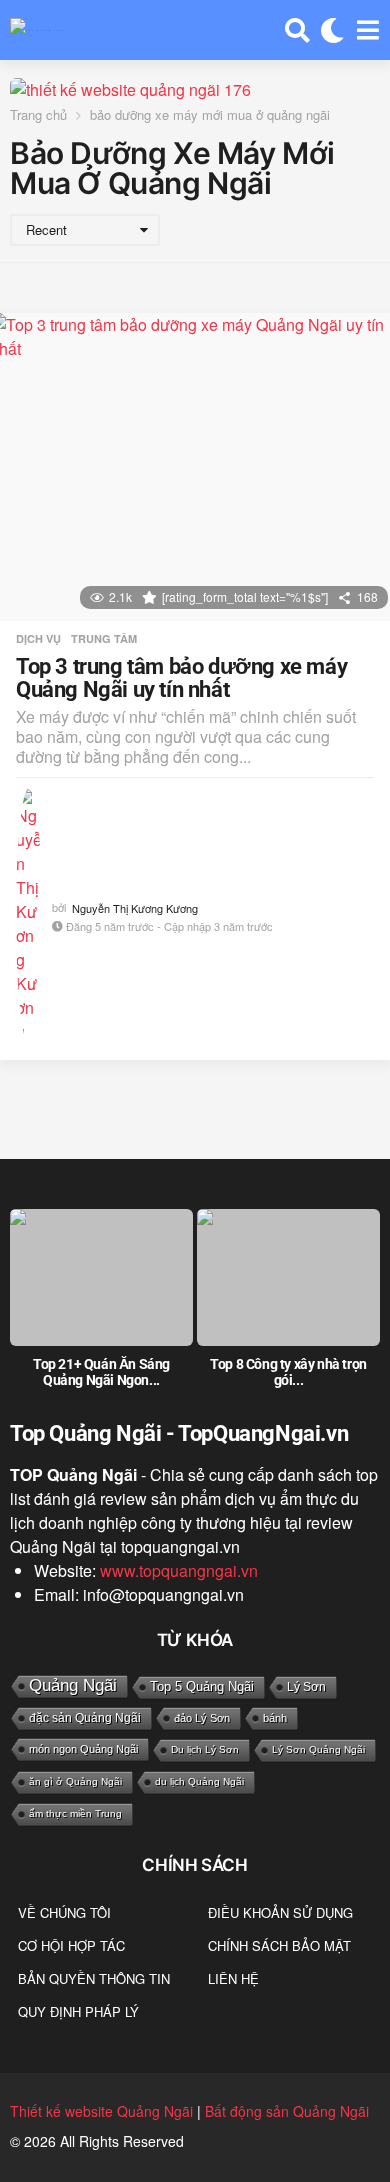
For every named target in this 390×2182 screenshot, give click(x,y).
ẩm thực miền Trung (75, 1813)
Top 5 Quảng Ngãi (202, 1686)
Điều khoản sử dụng (280, 1912)
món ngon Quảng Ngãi (83, 1749)
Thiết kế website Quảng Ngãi (101, 2111)
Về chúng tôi (64, 1912)
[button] (297, 30)
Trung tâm (104, 639)
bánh (275, 1718)
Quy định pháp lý (78, 2011)
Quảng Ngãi (73, 1685)
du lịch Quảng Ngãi (199, 1781)
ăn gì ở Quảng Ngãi (75, 1781)
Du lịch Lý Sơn (205, 1749)
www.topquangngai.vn (179, 1570)
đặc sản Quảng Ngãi (85, 1718)
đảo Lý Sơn (202, 1718)
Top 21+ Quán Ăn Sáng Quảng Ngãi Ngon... (101, 1372)
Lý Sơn (306, 1687)
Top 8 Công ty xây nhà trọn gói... (288, 1372)
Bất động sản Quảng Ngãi (287, 2111)
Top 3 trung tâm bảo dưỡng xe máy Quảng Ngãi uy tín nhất (181, 678)
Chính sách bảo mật (279, 1945)
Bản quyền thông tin (94, 1978)
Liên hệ (233, 1978)
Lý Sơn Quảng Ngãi (318, 1749)
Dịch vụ (38, 639)
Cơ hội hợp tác (71, 1945)
